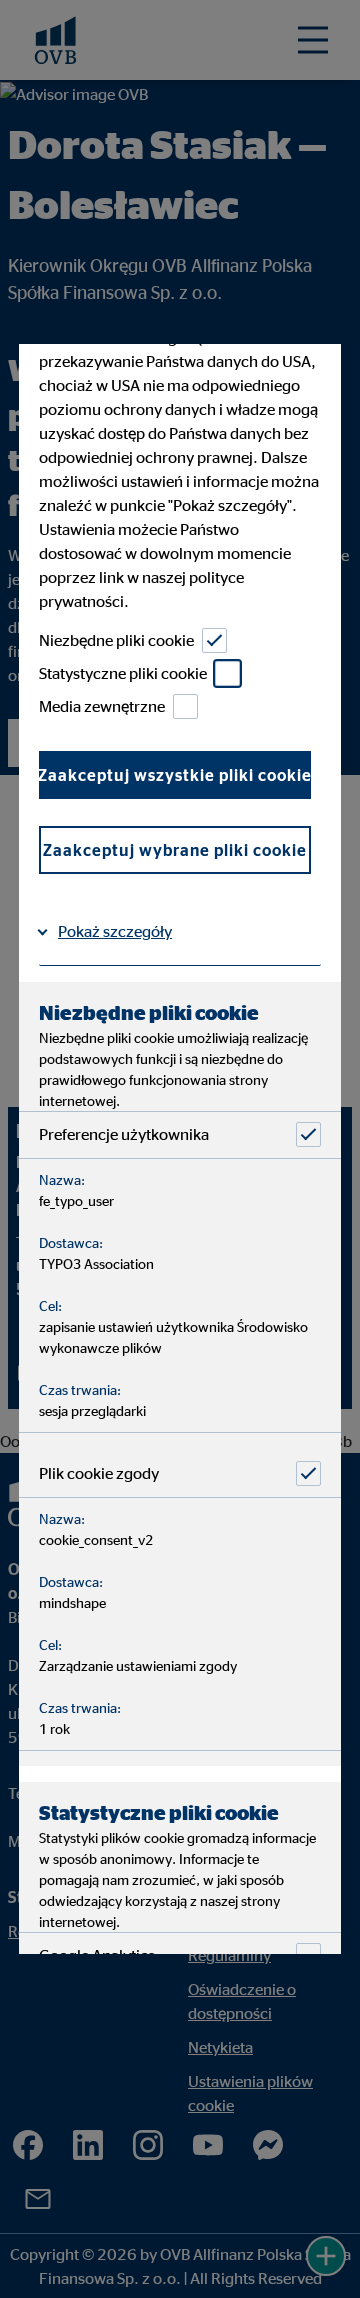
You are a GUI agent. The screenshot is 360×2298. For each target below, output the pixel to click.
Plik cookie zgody (99, 1473)
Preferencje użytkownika (124, 1134)
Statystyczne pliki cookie (123, 673)
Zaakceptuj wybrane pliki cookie (175, 849)
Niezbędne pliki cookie (116, 640)
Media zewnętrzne (102, 706)
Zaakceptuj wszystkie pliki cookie (175, 774)
